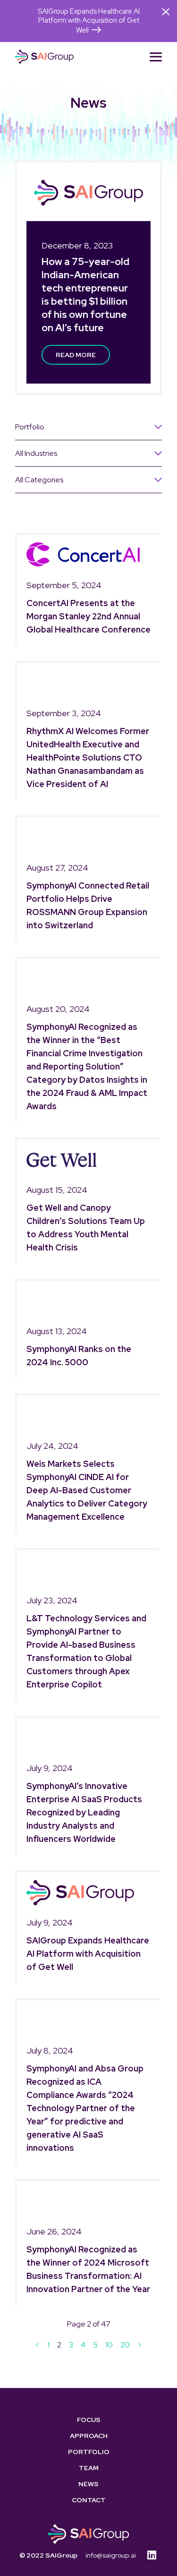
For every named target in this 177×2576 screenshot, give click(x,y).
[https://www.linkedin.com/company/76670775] (152, 2555)
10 (109, 2345)
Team (89, 2468)
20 (125, 2345)
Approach (89, 2436)
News (88, 2484)
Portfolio (89, 2452)
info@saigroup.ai (111, 2555)
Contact (89, 2500)
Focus (89, 2420)
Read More (76, 355)
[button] (156, 57)
